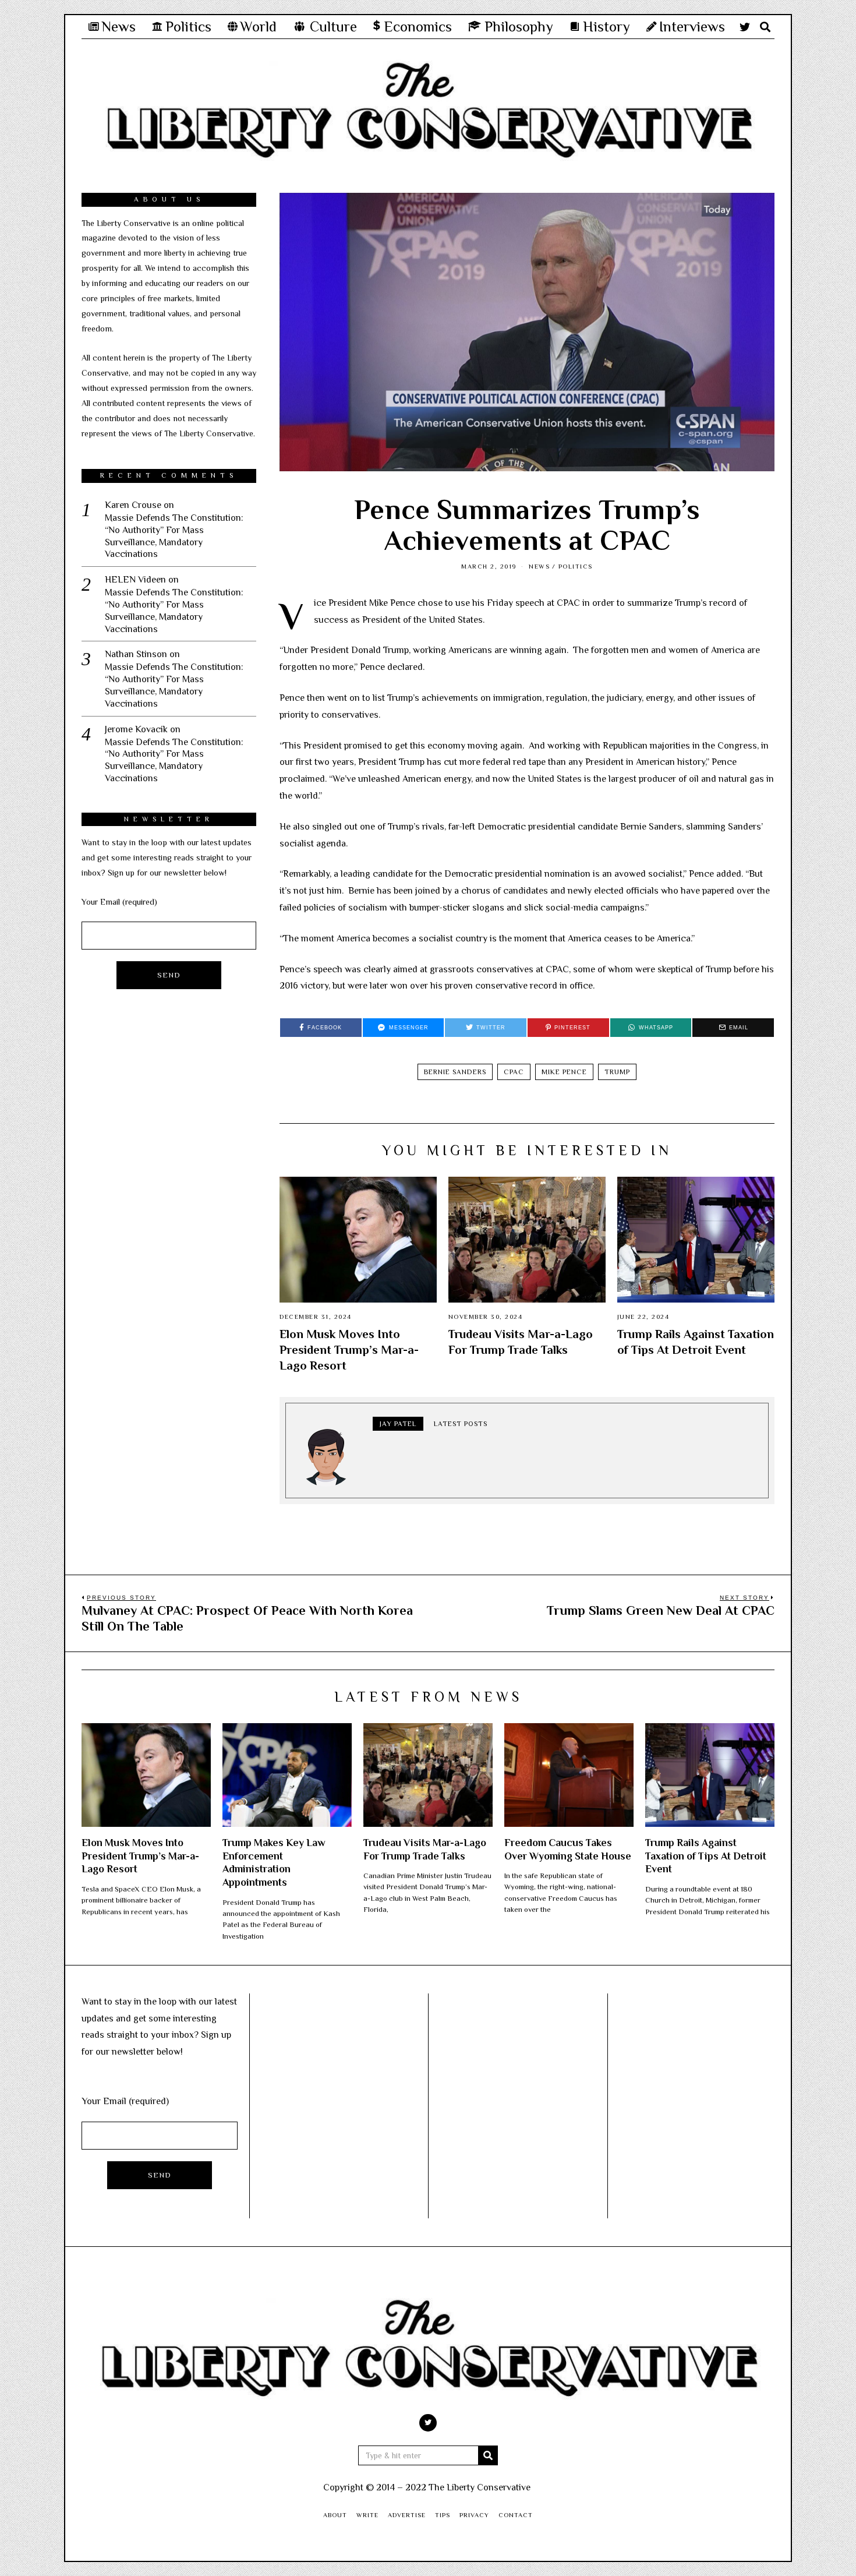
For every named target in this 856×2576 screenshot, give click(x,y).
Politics (576, 566)
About (335, 2515)
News (539, 566)
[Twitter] (745, 27)
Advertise (407, 2515)
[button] (488, 2455)
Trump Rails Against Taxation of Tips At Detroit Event (706, 1856)
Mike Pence (564, 1072)
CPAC (514, 1072)
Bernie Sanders (455, 1072)
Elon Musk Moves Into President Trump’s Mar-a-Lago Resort (349, 1350)
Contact (516, 2515)
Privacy (474, 2515)
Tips (443, 2515)
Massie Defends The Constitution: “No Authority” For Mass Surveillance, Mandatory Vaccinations (174, 536)
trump (617, 1072)
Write (367, 2515)
